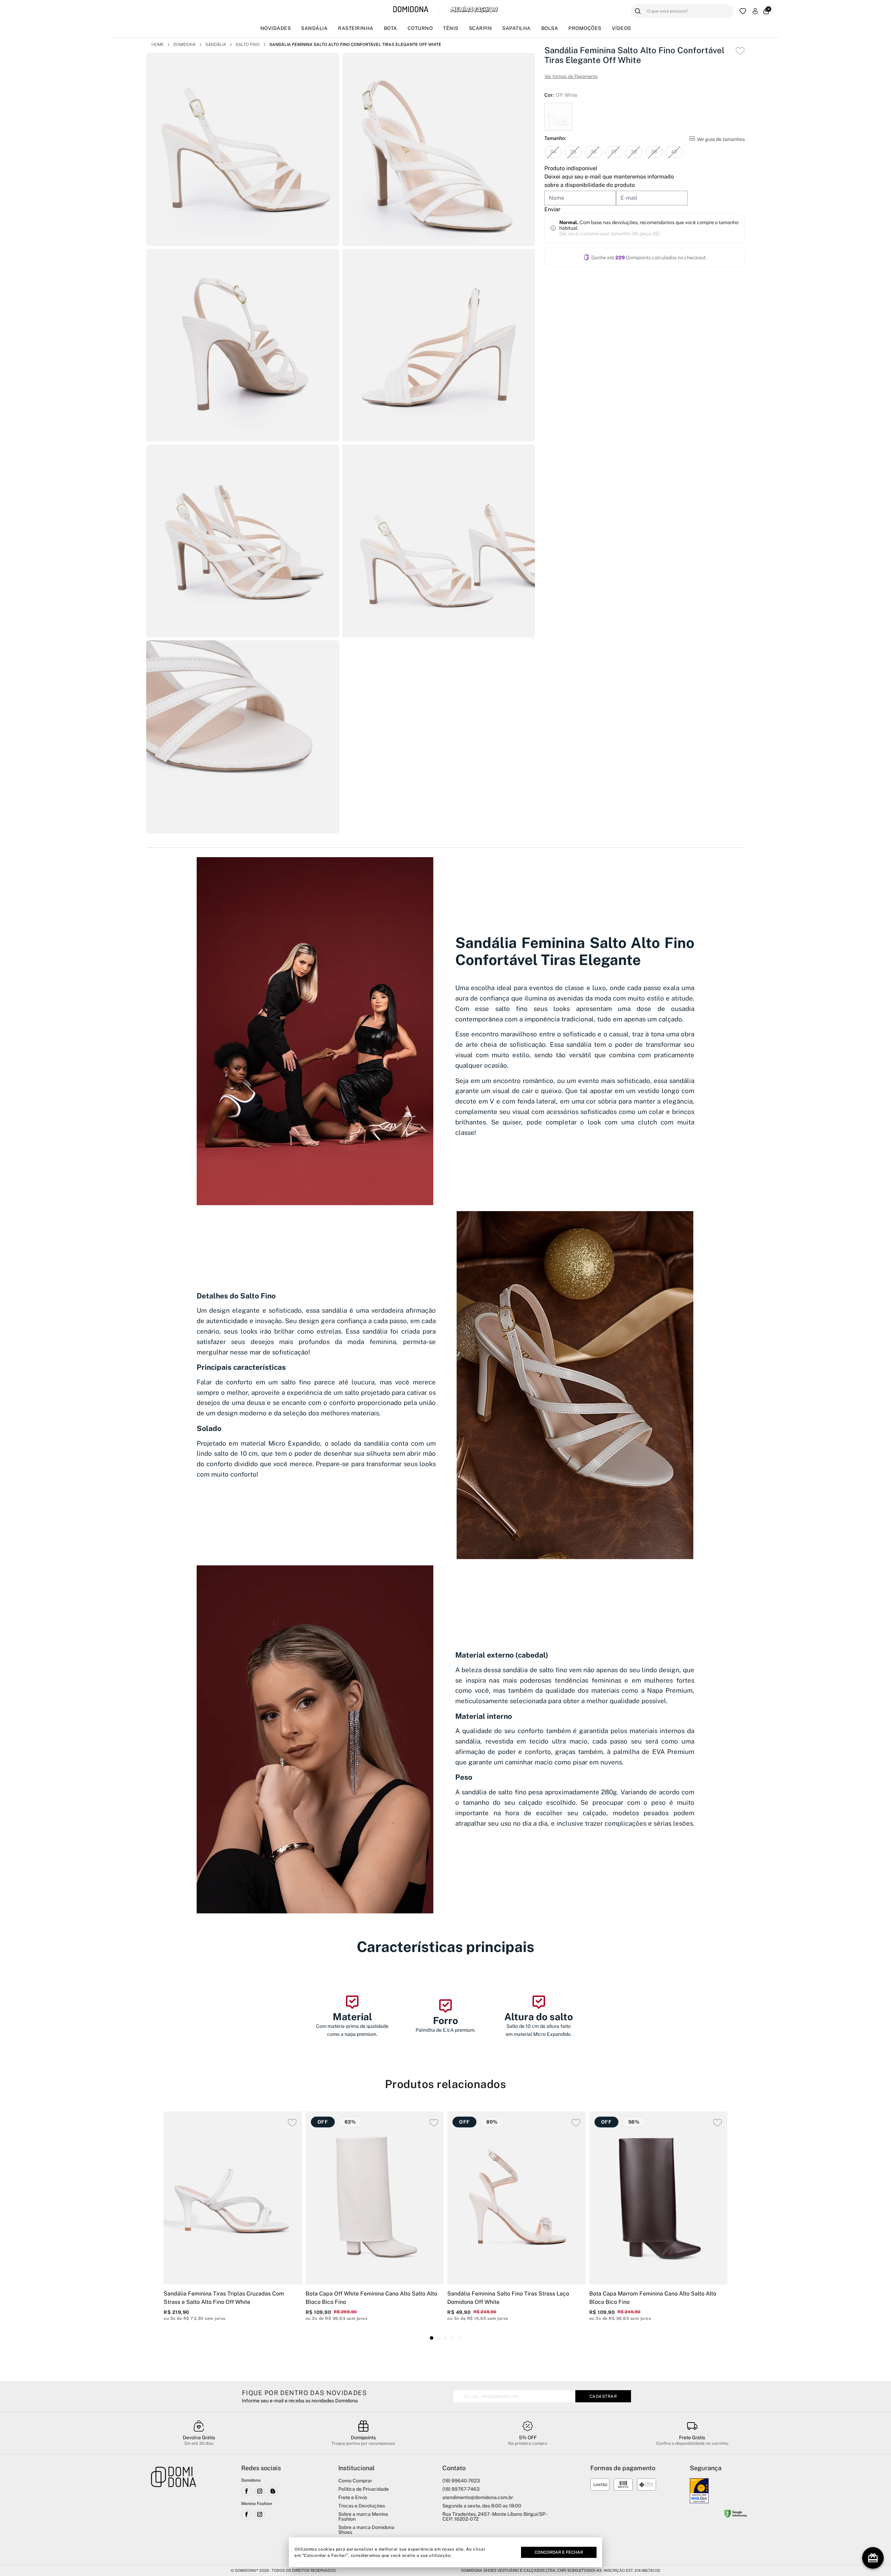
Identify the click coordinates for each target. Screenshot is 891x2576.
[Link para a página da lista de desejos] (743, 11)
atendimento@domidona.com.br (478, 2497)
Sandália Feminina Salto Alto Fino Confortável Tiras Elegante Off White (355, 45)
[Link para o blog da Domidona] (273, 2491)
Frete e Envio (353, 2497)
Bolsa (550, 28)
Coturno (420, 28)
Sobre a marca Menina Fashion (363, 2516)
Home (157, 45)
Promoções (585, 28)
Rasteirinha (356, 28)
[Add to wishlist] (740, 51)
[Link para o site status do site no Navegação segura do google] (735, 2515)
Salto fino (248, 45)
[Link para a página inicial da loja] (174, 2511)
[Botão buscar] (638, 11)
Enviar (552, 209)
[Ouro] (699, 2491)
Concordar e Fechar (559, 2552)
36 (593, 152)
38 (634, 152)
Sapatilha (517, 28)
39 (654, 152)
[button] (432, 2338)
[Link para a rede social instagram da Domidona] (260, 2491)
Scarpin (480, 28)
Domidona (184, 45)
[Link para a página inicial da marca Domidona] (411, 10)
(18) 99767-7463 (461, 2489)
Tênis (451, 28)
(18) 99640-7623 (461, 2481)
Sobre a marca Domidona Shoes (366, 2530)
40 (674, 152)
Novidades (276, 28)
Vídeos (621, 28)
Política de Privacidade (364, 2489)
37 (614, 152)
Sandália (314, 28)
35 (573, 152)
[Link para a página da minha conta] (755, 11)
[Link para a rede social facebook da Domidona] (246, 2491)
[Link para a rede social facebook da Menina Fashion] (246, 2514)
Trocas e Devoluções (362, 2506)
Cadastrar (603, 2396)
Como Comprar (355, 2481)
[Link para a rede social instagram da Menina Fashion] (260, 2514)
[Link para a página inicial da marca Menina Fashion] (474, 9)
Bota (391, 28)
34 (553, 152)
